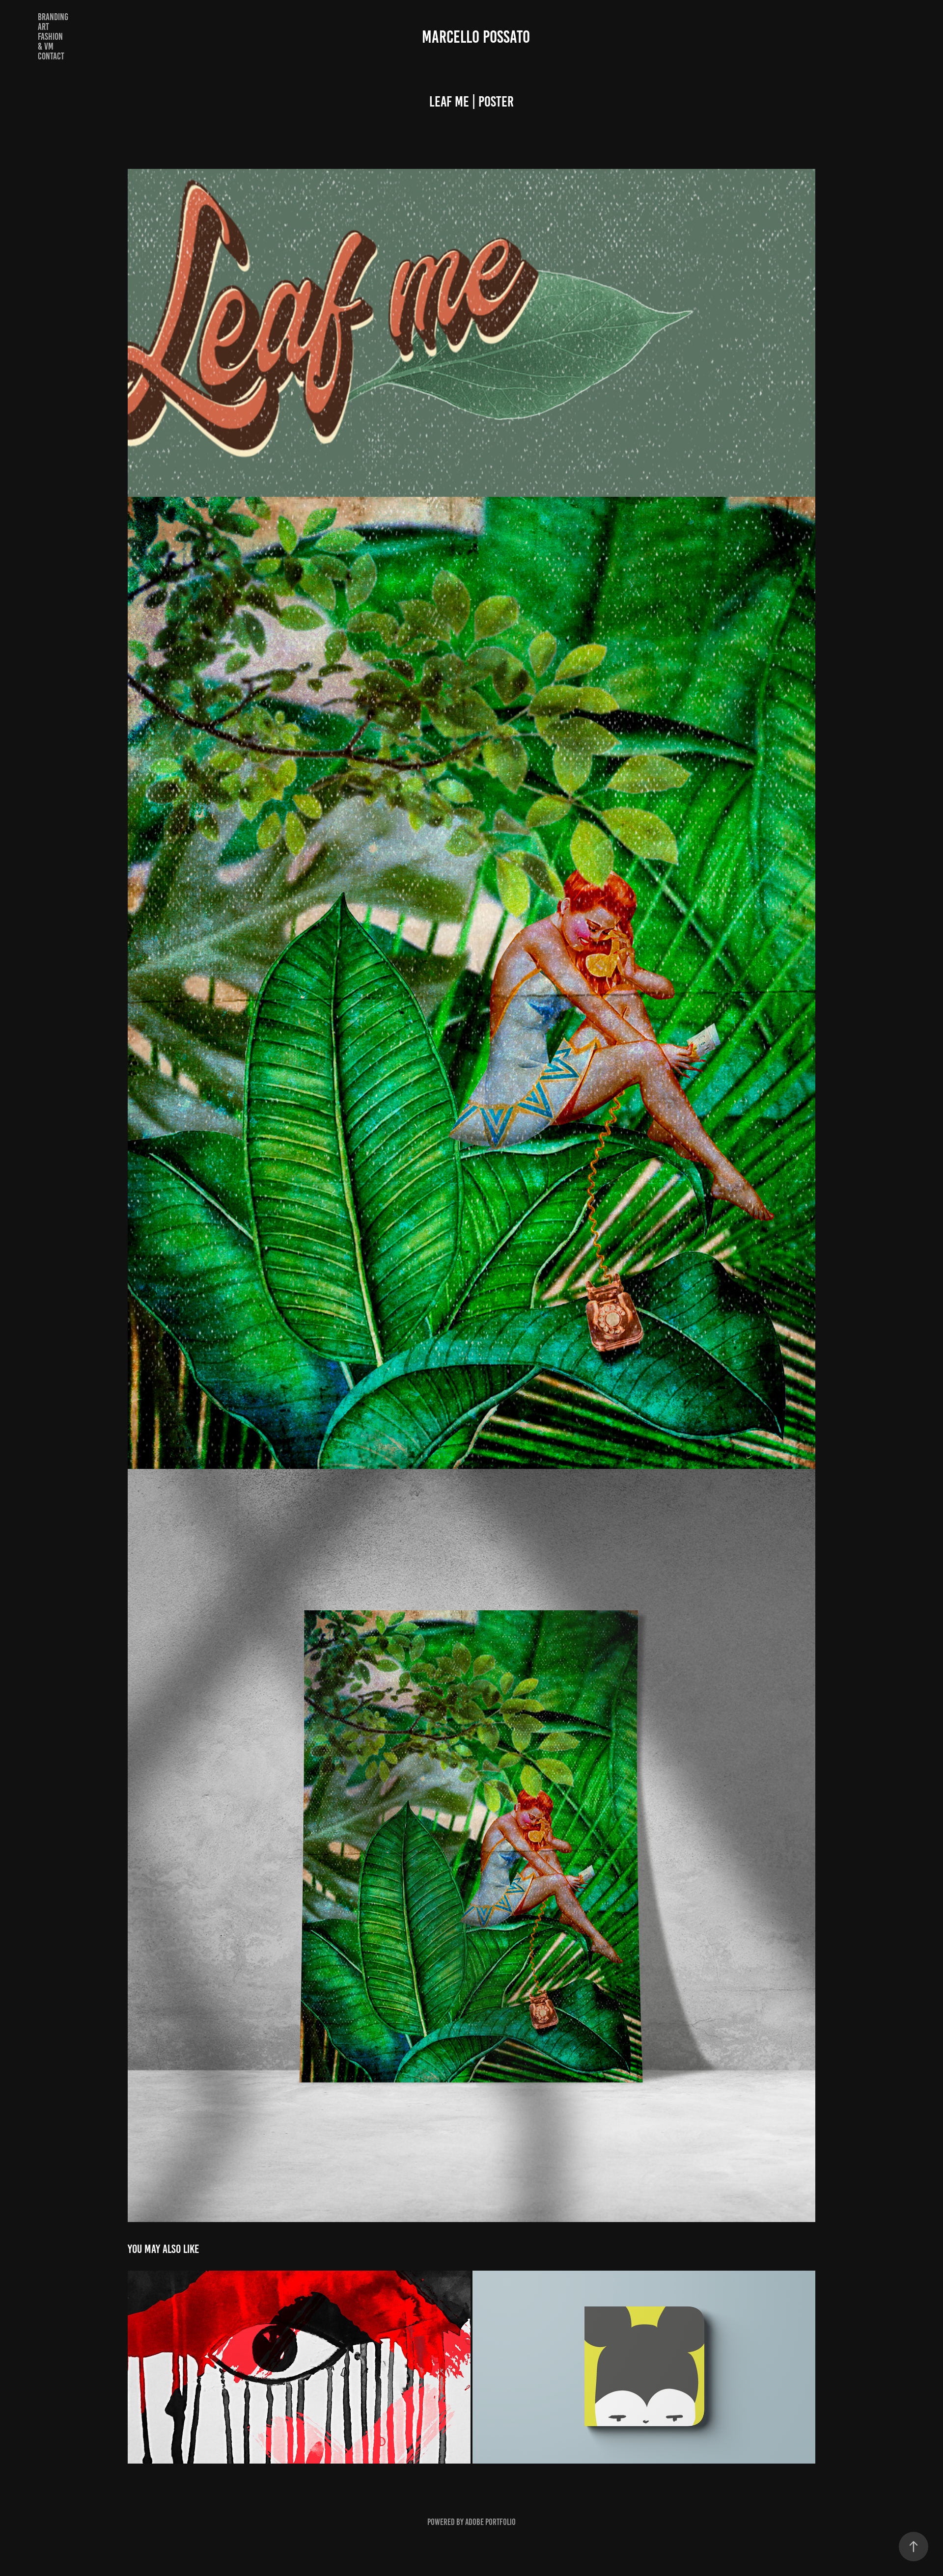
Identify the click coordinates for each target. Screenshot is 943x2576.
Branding (53, 17)
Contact (51, 56)
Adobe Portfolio (490, 2522)
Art (43, 27)
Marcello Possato (476, 37)
